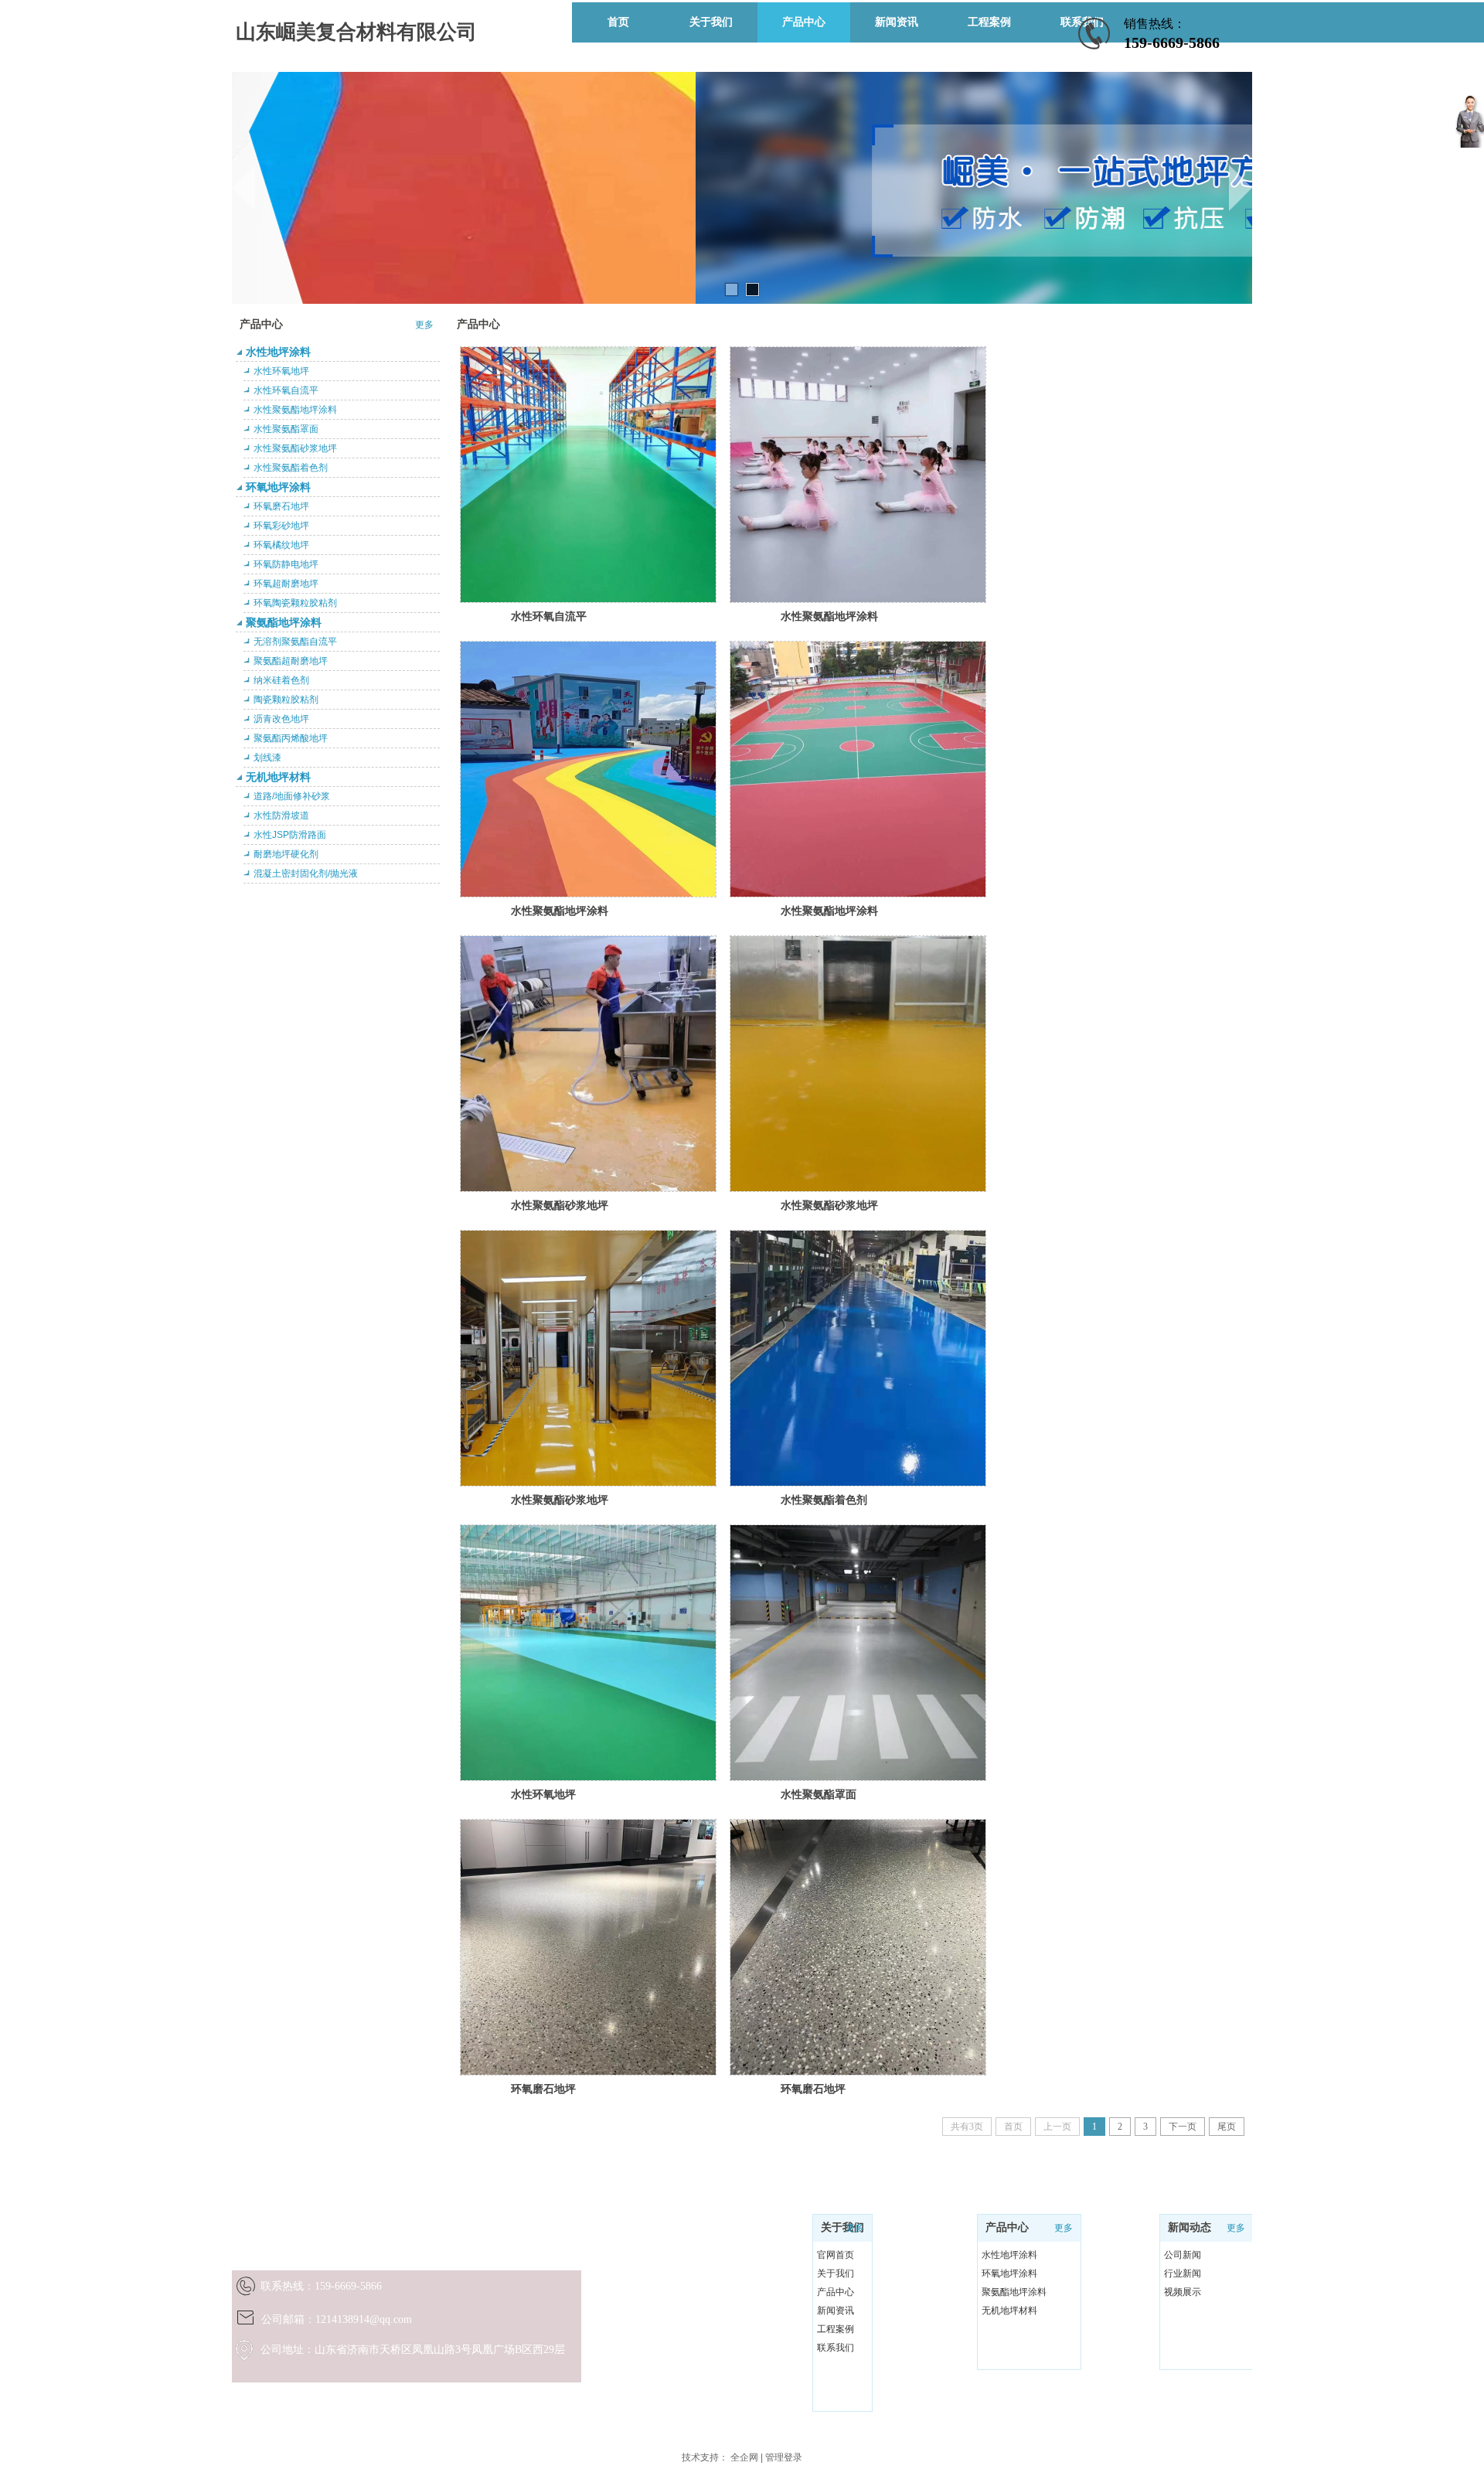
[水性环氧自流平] (588, 475)
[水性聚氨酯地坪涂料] (858, 475)
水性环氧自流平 (286, 390)
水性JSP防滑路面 (290, 835)
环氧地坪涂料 (278, 487)
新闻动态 (1190, 2227)
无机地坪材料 (278, 777)
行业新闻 (1183, 2273)
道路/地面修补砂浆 (292, 796)
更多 (424, 325)
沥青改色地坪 (281, 719)
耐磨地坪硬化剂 (286, 854)
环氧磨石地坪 (281, 506)
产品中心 (261, 324)
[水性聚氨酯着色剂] (858, 1358)
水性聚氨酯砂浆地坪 (295, 448)
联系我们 (836, 2348)
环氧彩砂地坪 (281, 526)
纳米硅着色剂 (281, 680)
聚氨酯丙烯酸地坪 (291, 738)
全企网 (744, 2457)
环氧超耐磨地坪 (286, 584)
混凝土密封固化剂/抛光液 (306, 874)
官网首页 (836, 2255)
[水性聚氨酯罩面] (858, 1653)
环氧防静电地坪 (286, 564)
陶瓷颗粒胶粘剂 (286, 700)
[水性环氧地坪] (588, 1653)
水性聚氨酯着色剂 (291, 468)
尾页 (1227, 2127)
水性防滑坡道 (281, 816)
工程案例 (836, 2329)
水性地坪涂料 (278, 352)
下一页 (1183, 2127)
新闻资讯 (836, 2311)
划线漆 (267, 758)
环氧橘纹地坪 (281, 545)
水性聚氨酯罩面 (286, 429)
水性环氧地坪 (281, 371)
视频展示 (1183, 2292)
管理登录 (784, 2457)
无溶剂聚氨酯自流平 (295, 642)
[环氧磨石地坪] (588, 1947)
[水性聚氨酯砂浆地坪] (588, 1064)
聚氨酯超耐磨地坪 (291, 661)
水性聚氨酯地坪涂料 (295, 410)
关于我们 (842, 2227)
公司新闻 (1183, 2255)
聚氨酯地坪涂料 (284, 622)
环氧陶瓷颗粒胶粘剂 (295, 603)
